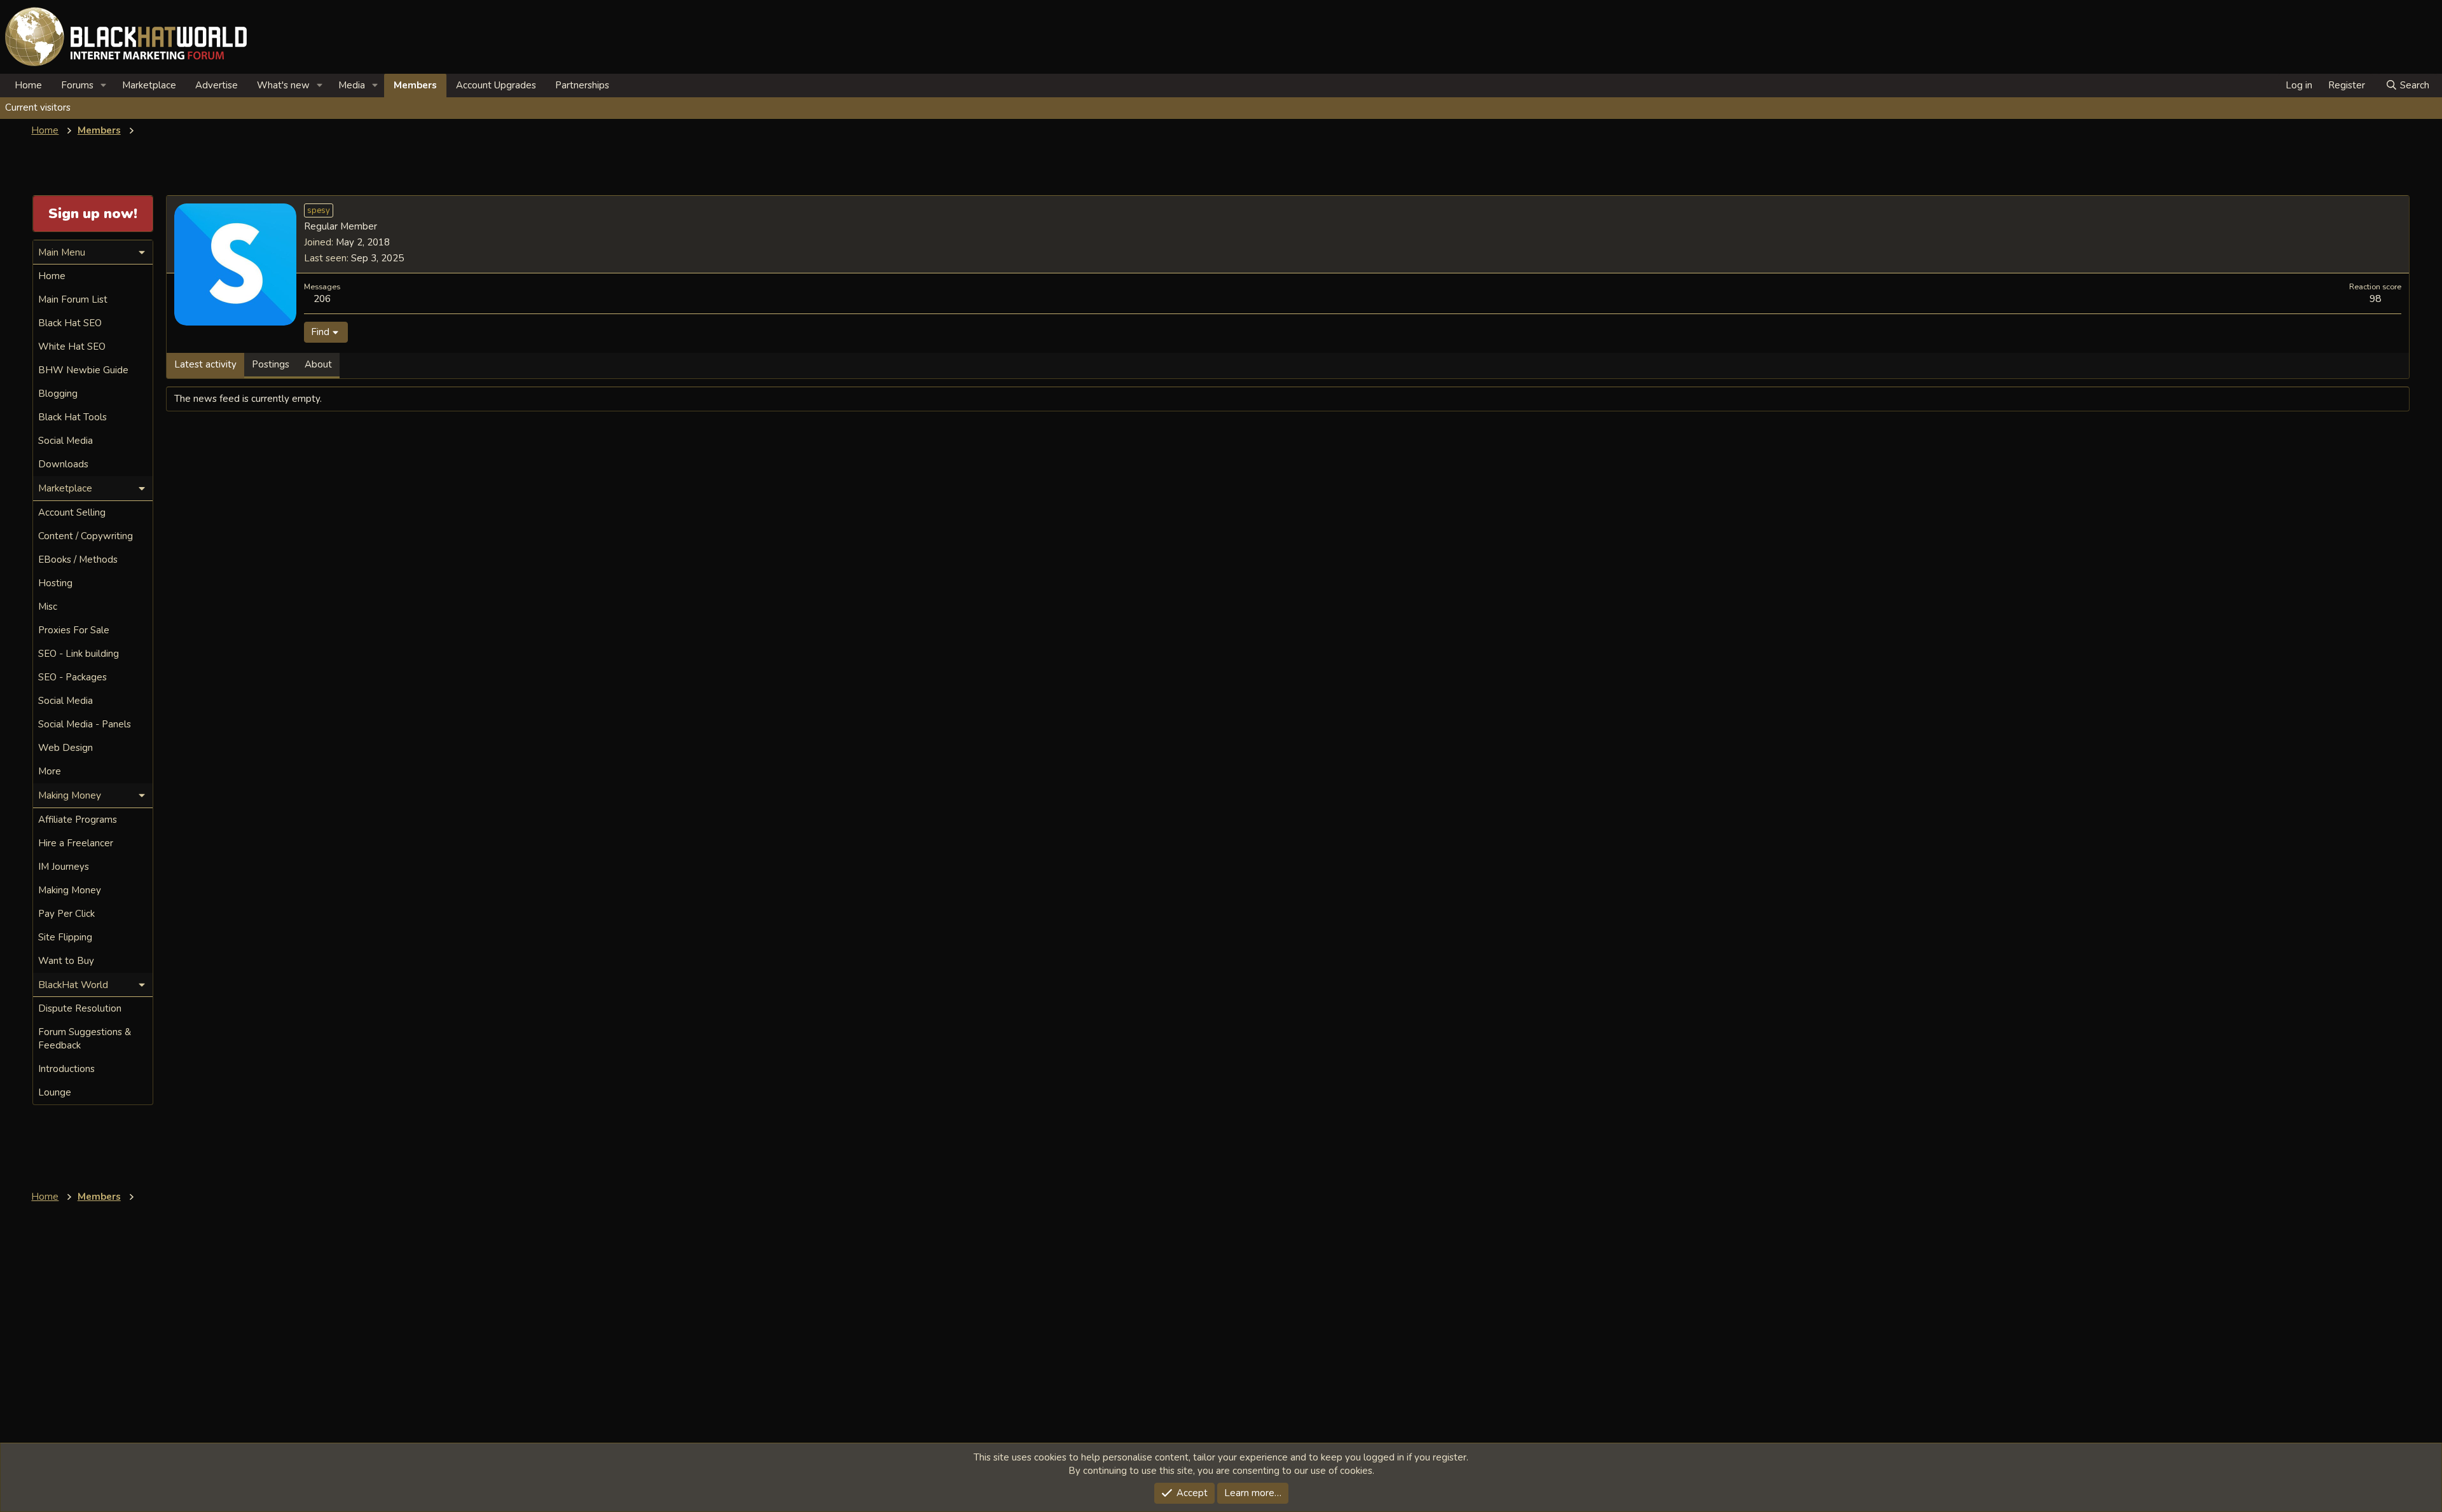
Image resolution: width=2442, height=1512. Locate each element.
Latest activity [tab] (205, 364)
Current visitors (38, 107)
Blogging (58, 394)
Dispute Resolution (80, 1008)
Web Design (66, 748)
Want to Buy (66, 961)
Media (352, 85)
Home (28, 85)
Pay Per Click (66, 914)
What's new (283, 85)
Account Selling (72, 512)
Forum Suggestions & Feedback (85, 1039)
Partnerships (582, 85)
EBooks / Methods (78, 560)
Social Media (66, 441)
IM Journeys (64, 867)
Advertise (217, 85)
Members (415, 85)
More (50, 771)
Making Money (70, 890)
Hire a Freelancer (76, 843)
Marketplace (149, 85)
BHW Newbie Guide (83, 370)
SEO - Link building (79, 654)
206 (322, 299)
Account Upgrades (496, 85)
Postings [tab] (271, 364)
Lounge (55, 1092)
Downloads (63, 464)
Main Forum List (73, 299)
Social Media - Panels (85, 724)
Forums (77, 85)
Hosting (55, 583)
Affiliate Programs (78, 820)
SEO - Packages (72, 677)
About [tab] (318, 364)
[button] (104, 86)
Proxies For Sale (74, 630)
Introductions (66, 1069)
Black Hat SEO (70, 323)
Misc (48, 607)
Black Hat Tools (72, 417)
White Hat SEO (72, 347)
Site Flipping (65, 937)
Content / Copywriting (86, 536)
